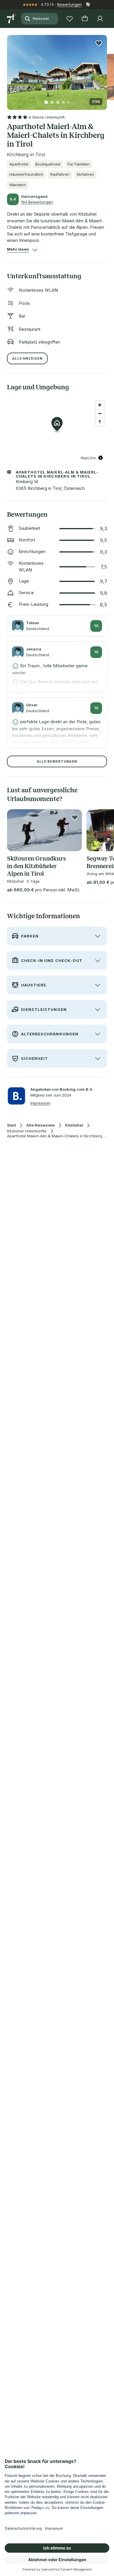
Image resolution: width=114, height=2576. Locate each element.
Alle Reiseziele (40, 1125)
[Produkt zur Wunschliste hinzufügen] (99, 43)
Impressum (40, 1103)
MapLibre (88, 458)
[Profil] (100, 19)
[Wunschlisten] (70, 19)
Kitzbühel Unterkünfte (27, 1131)
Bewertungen (70, 4)
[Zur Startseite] (12, 19)
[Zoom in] (100, 405)
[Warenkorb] (85, 19)
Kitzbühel (74, 1125)
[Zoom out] (100, 413)
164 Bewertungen (37, 202)
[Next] (105, 69)
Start (11, 1125)
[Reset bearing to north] (100, 422)
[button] (57, 69)
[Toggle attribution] (101, 458)
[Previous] (9, 69)
